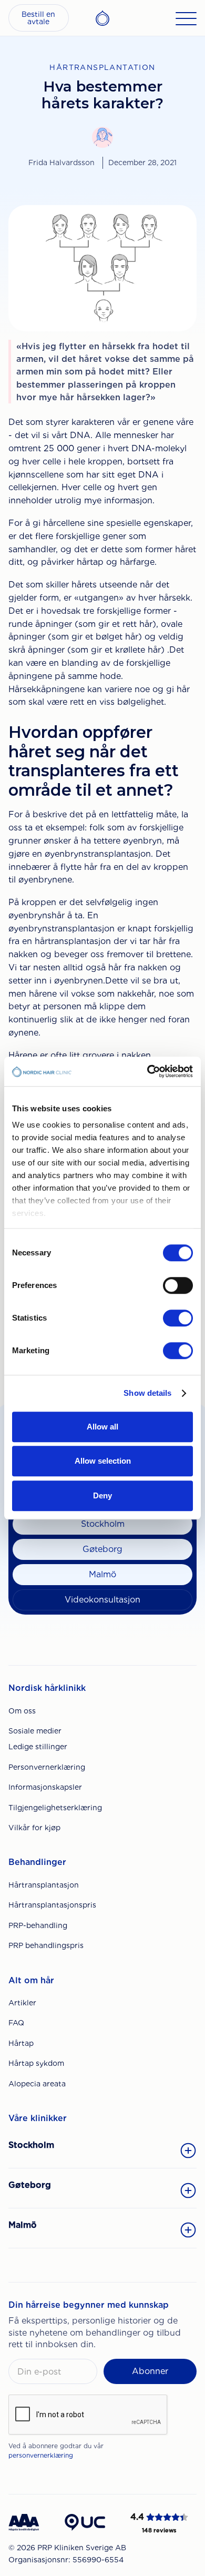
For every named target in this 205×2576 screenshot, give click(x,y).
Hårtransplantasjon (44, 1885)
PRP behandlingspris (46, 1945)
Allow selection (103, 1461)
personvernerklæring (41, 2455)
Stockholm (103, 1524)
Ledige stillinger (38, 1747)
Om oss (22, 1711)
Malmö (102, 1574)
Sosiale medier (35, 1731)
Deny (102, 1495)
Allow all (102, 1427)
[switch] (178, 1285)
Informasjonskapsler (45, 1787)
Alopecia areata (37, 2084)
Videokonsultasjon (102, 1600)
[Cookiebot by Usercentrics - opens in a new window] (147, 1071)
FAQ (16, 2023)
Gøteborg (102, 1549)
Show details (147, 1393)
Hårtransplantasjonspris (52, 1905)
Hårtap (21, 2043)
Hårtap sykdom (36, 2063)
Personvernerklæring (47, 1767)
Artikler (22, 2003)
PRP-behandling (38, 1925)
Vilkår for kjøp (34, 1828)
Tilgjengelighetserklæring (55, 1808)
